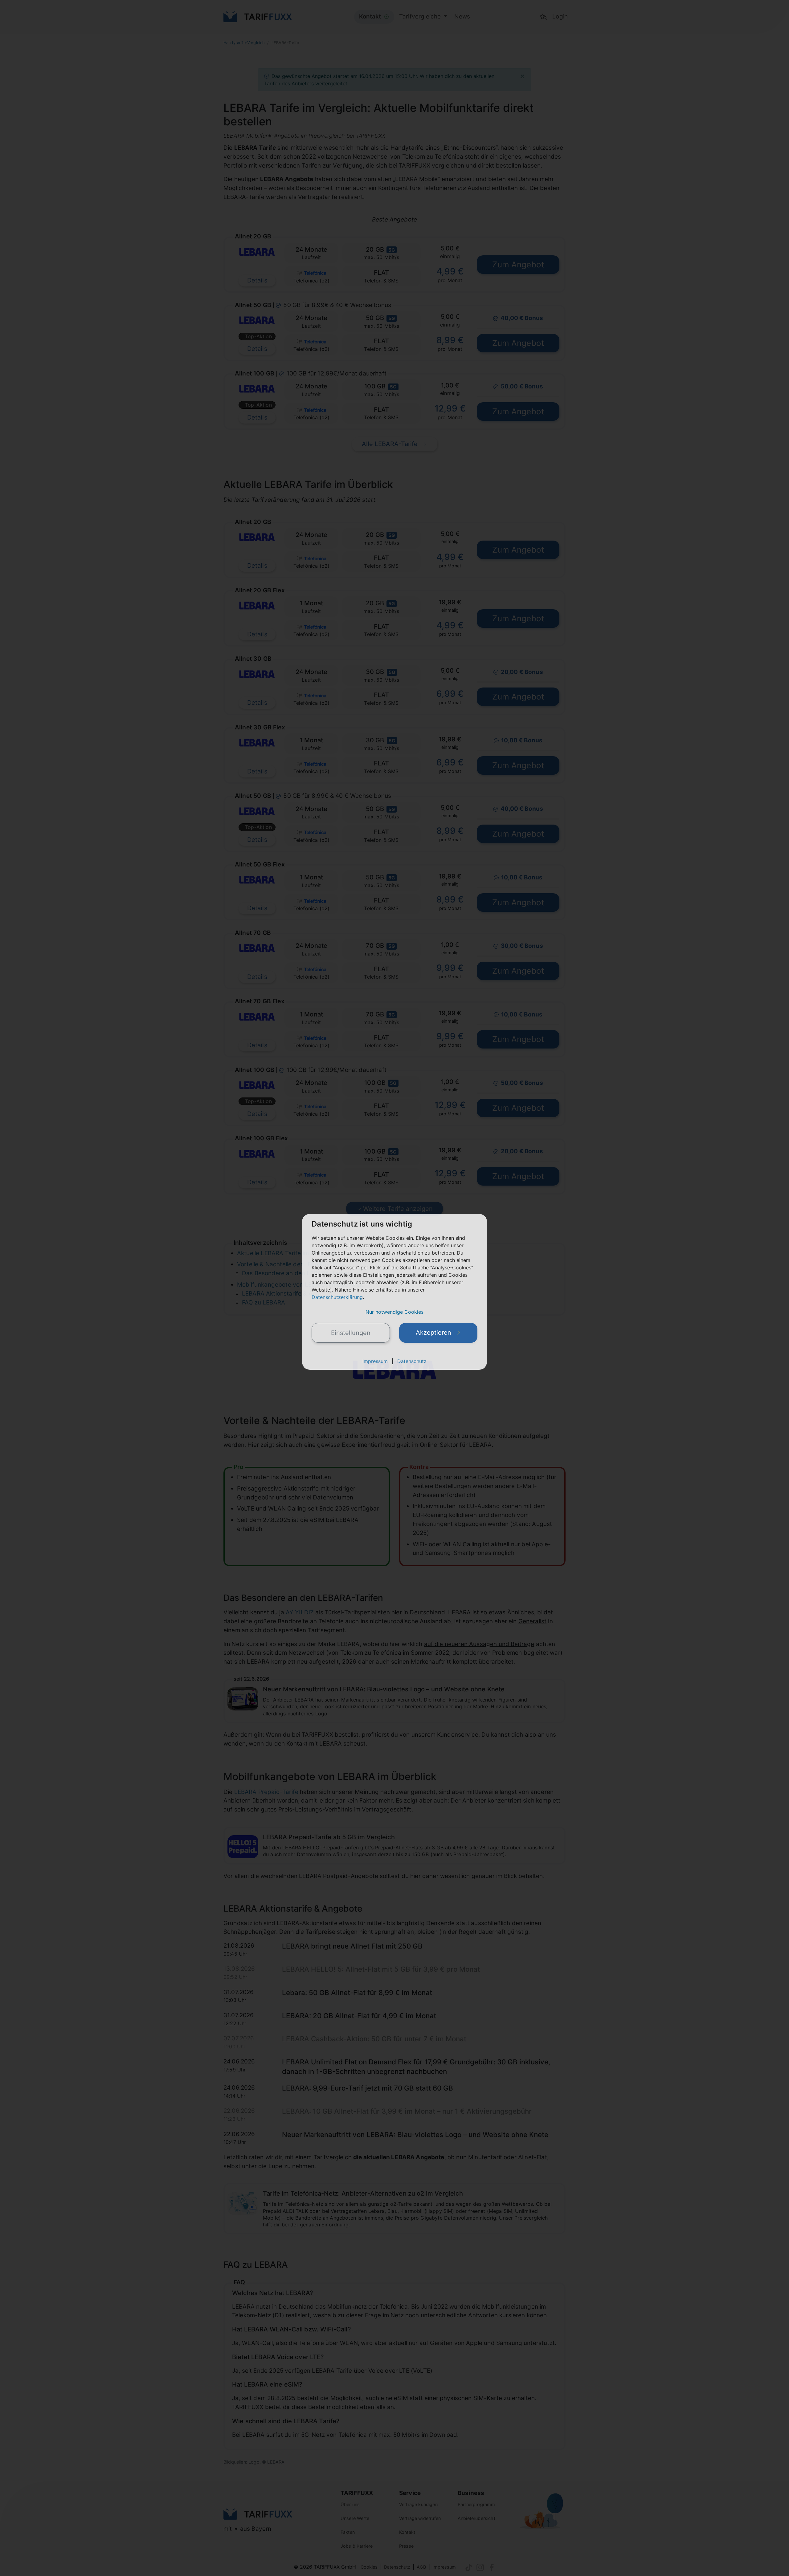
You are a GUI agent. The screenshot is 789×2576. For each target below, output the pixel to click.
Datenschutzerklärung (337, 1297)
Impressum (375, 1361)
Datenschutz (412, 1361)
